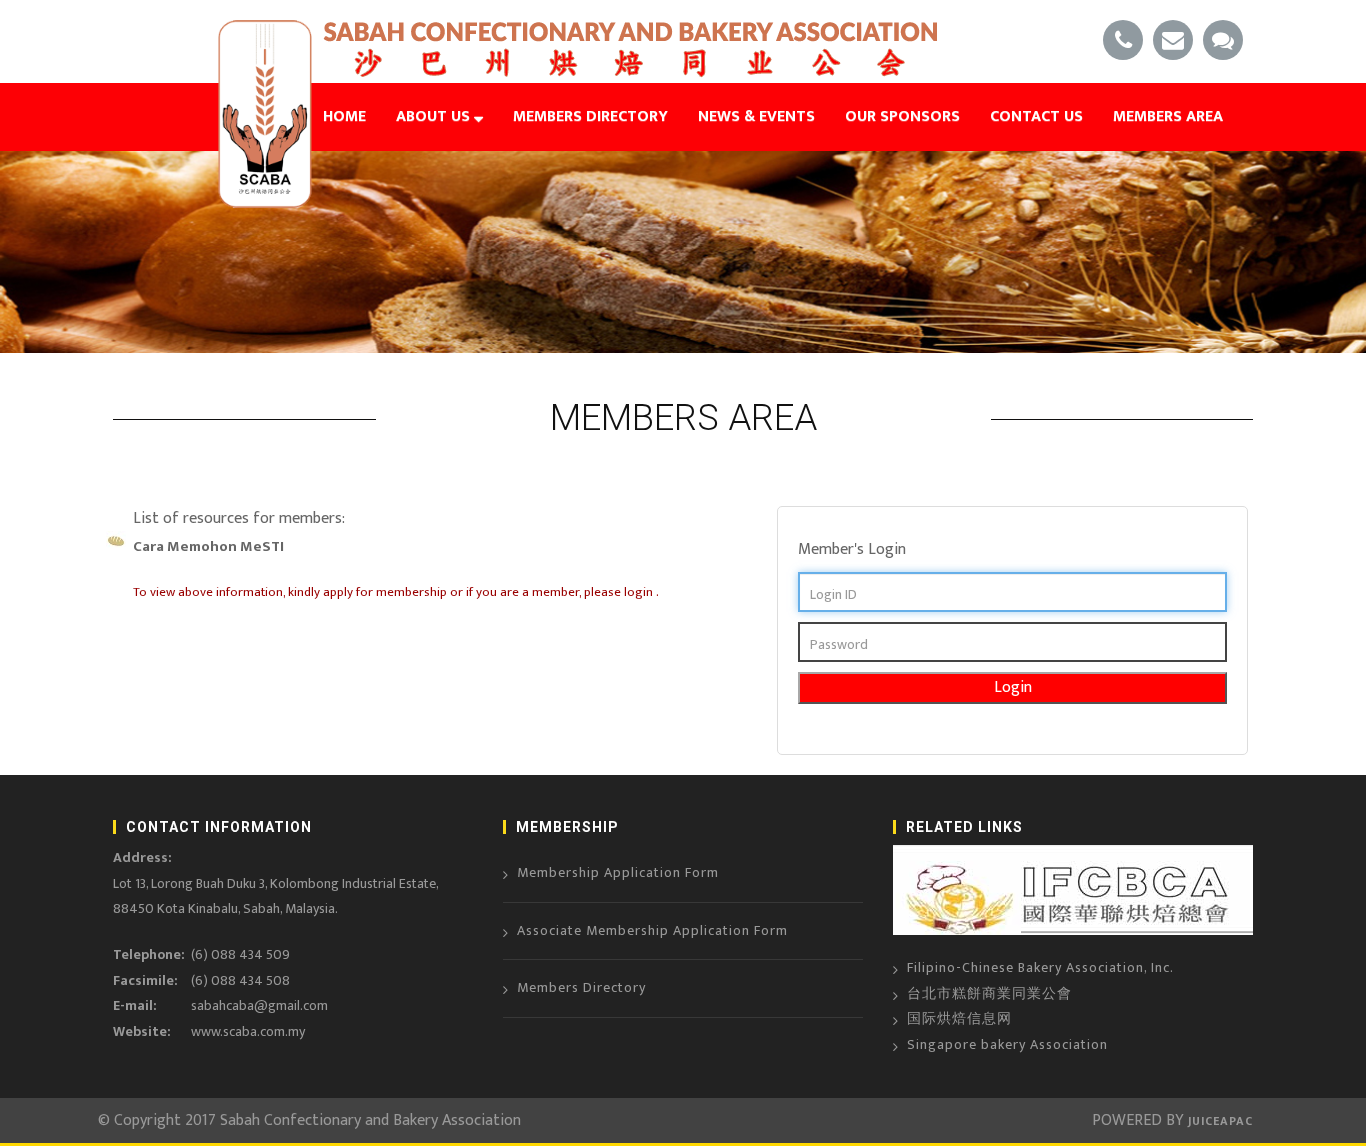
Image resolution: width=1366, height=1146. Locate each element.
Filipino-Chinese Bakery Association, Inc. (1040, 967)
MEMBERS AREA (1168, 116)
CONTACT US (1036, 116)
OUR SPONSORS (902, 116)
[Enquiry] (1223, 41)
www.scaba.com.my (248, 1031)
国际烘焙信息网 (959, 1018)
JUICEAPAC (1218, 1121)
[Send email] (1173, 41)
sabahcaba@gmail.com (259, 1005)
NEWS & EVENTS (756, 116)
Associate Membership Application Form (652, 930)
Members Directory (581, 987)
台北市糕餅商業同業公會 (989, 993)
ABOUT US (435, 116)
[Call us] (1123, 41)
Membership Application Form (618, 872)
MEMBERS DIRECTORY (590, 116)
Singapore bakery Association (1007, 1044)
